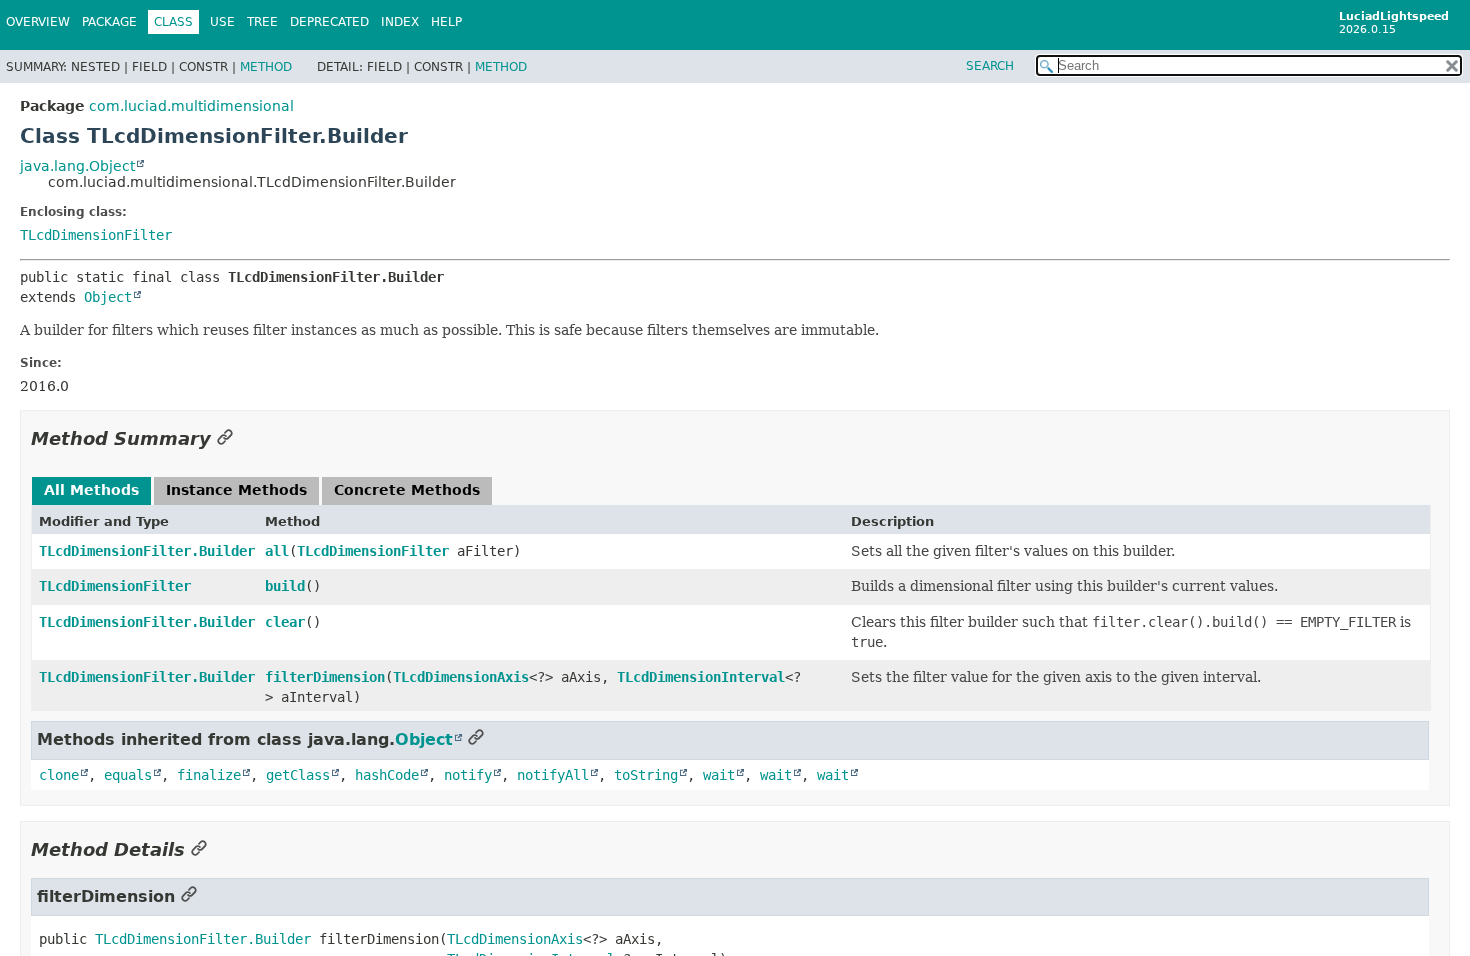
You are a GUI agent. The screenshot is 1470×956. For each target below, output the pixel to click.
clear (285, 622)
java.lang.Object (77, 166)
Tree (262, 22)
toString (646, 775)
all (277, 551)
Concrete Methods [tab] (407, 490)
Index (400, 22)
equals (128, 775)
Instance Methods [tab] (236, 490)
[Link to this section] (225, 438)
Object (108, 297)
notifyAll (553, 775)
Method (266, 67)
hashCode (387, 775)
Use (222, 22)
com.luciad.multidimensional (191, 106)
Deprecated (329, 22)
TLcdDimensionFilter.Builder (147, 551)
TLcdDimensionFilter (96, 235)
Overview (38, 22)
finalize (209, 775)
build (285, 586)
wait (719, 775)
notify (468, 775)
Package (109, 22)
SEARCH (990, 66)
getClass (298, 775)
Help (446, 22)
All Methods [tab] (91, 490)
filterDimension (325, 677)
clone (59, 775)
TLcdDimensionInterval (701, 677)
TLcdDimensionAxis (461, 677)
